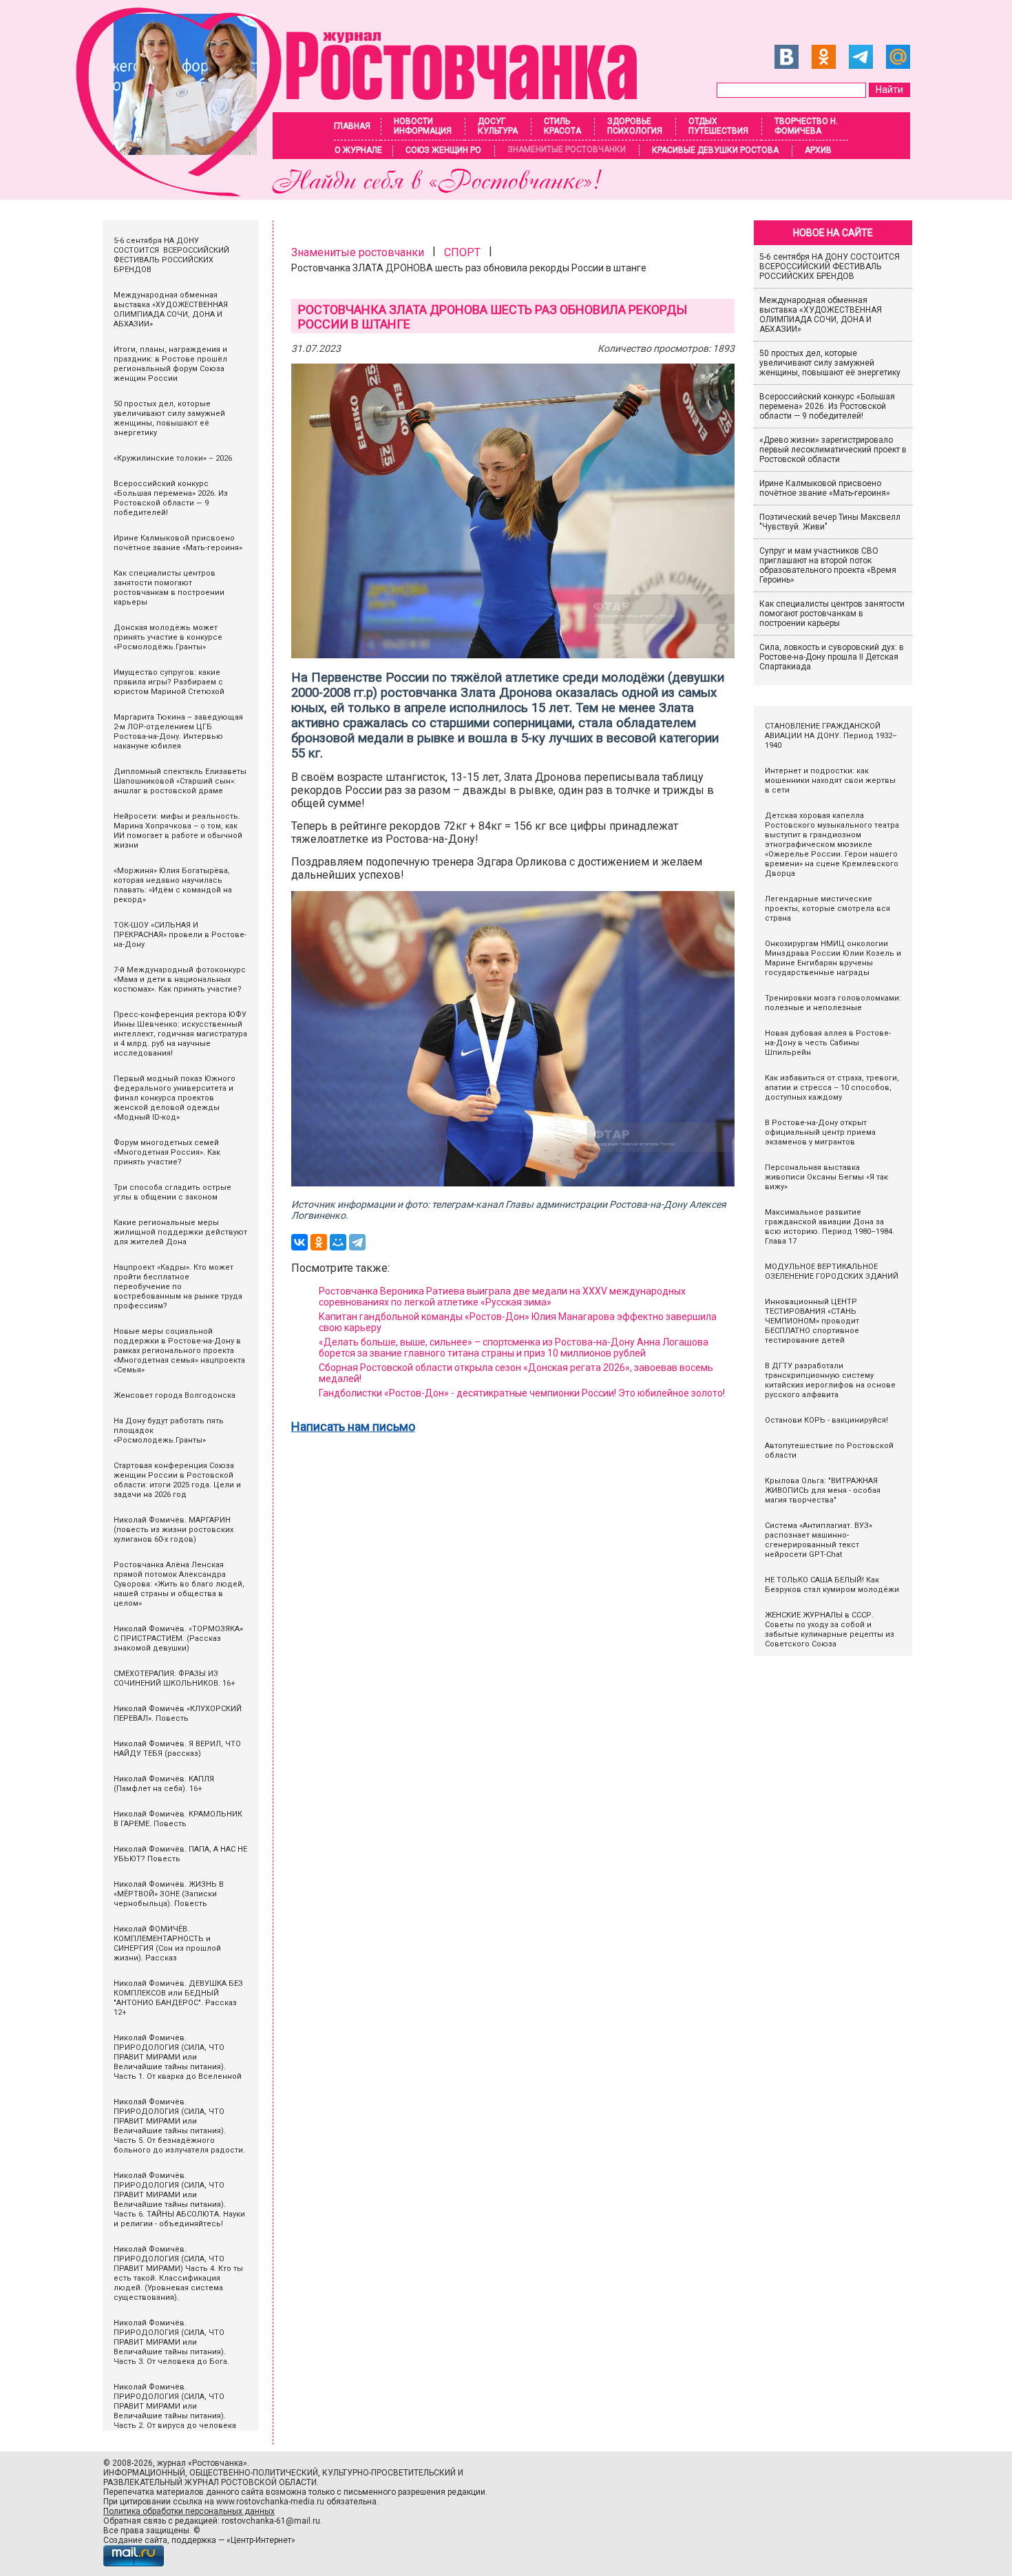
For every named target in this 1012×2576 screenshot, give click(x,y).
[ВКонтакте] (299, 1242)
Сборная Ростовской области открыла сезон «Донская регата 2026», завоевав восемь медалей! (516, 1373)
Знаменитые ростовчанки (567, 149)
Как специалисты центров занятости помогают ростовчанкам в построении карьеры (832, 614)
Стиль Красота (562, 126)
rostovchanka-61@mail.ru (271, 2521)
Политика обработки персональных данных (189, 2511)
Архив (818, 150)
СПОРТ (462, 252)
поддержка (194, 2540)
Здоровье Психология (635, 126)
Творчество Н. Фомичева (806, 126)
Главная (352, 126)
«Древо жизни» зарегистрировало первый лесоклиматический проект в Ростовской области (833, 450)
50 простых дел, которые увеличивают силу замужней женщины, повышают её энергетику (830, 363)
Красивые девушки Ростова (715, 150)
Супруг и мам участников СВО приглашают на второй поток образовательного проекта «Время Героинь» (828, 565)
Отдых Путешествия (718, 126)
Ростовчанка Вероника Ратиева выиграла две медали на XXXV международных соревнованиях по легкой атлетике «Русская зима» (502, 1297)
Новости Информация (423, 126)
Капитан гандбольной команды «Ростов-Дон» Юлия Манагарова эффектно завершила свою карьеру (518, 1322)
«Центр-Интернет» (261, 2540)
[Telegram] (357, 1242)
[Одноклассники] (319, 1242)
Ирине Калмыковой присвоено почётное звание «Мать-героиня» (825, 488)
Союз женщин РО (443, 150)
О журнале (358, 150)
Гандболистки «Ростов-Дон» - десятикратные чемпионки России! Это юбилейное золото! (522, 1393)
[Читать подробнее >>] (365, 192)
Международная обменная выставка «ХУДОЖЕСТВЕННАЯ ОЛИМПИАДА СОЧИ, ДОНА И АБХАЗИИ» (821, 315)
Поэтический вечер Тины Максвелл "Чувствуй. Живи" (830, 522)
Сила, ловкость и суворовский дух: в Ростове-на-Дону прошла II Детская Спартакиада (832, 657)
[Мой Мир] (338, 1242)
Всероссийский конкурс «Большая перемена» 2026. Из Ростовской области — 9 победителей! (827, 406)
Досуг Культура (498, 126)
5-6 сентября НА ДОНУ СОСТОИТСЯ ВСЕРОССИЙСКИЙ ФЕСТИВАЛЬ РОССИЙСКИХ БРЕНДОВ (831, 266)
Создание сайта (135, 2540)
